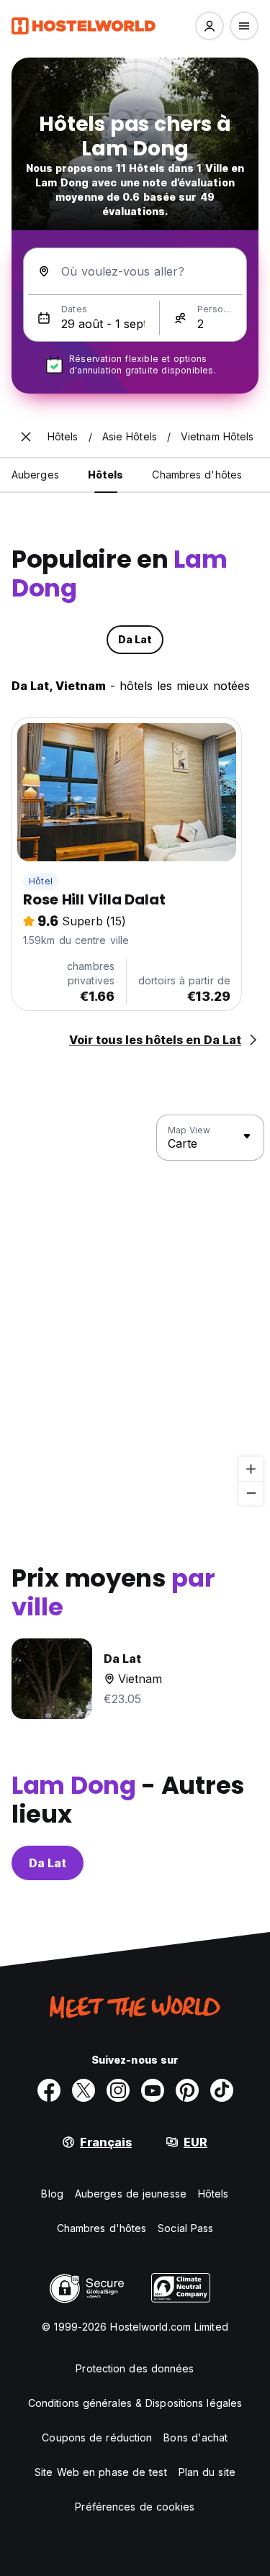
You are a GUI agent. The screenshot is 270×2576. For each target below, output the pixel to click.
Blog (52, 2194)
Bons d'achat (195, 2437)
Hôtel (41, 881)
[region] (135, 1310)
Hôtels (213, 2194)
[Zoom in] (251, 1469)
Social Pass (185, 2228)
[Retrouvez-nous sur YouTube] (153, 2090)
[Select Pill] (210, 26)
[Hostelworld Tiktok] (222, 2090)
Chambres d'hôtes (102, 2228)
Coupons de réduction (97, 2437)
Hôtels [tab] (106, 475)
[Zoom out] (251, 1493)
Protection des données (135, 2368)
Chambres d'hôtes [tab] (197, 475)
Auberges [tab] (35, 475)
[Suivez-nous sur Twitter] (84, 2090)
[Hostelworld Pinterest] (187, 2090)
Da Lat (48, 1863)
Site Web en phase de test (101, 2472)
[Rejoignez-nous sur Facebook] (49, 2090)
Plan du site (207, 2472)
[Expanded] (26, 437)
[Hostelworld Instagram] (118, 2090)
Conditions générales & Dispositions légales (135, 2403)
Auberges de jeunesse (131, 2194)
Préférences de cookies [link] (135, 2507)
